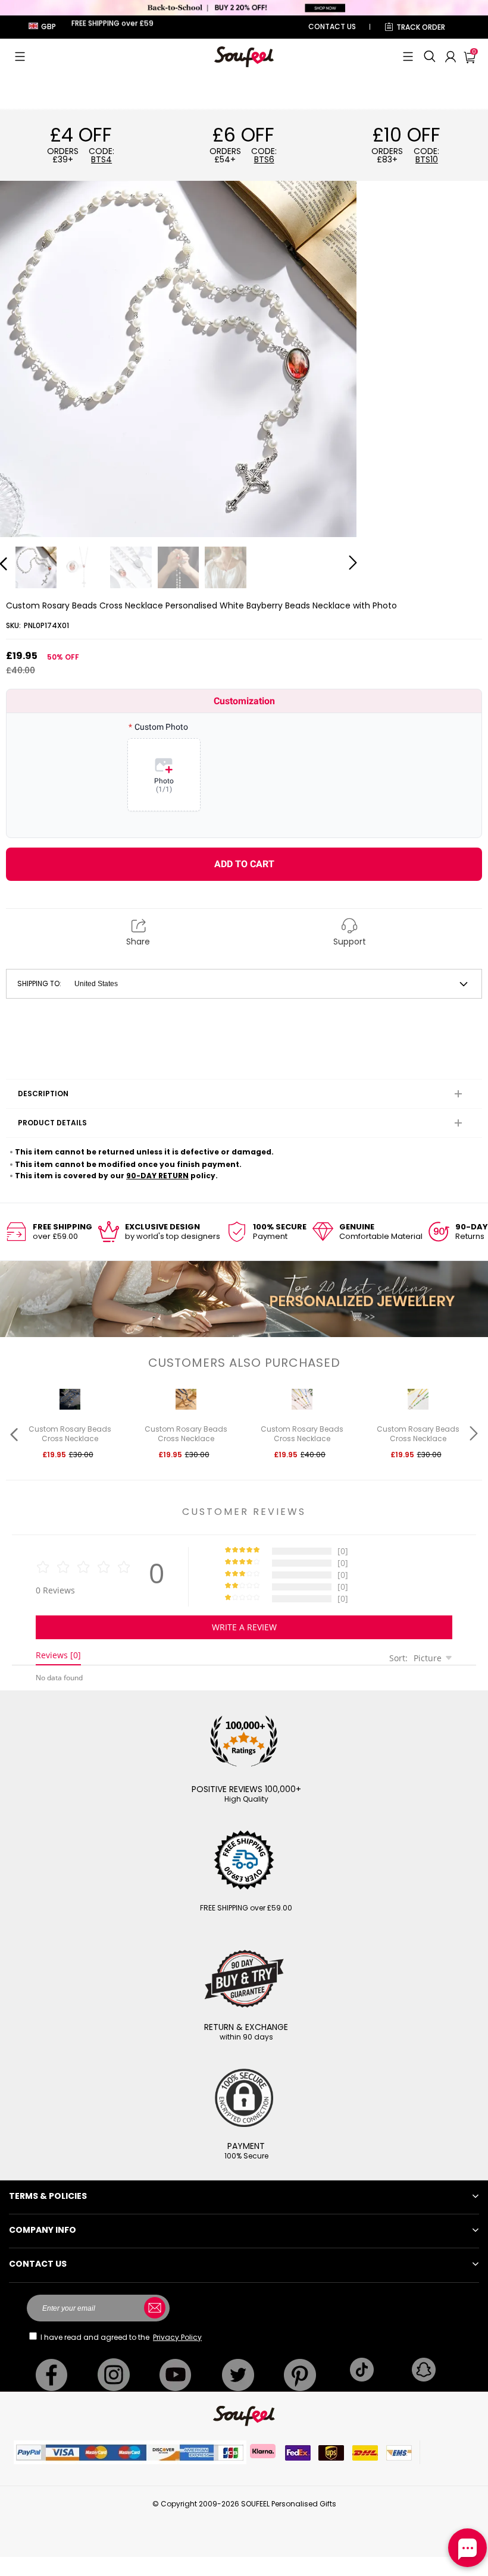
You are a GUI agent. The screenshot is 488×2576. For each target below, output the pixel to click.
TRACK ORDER (421, 27)
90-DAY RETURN (157, 1176)
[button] (20, 57)
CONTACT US (332, 26)
